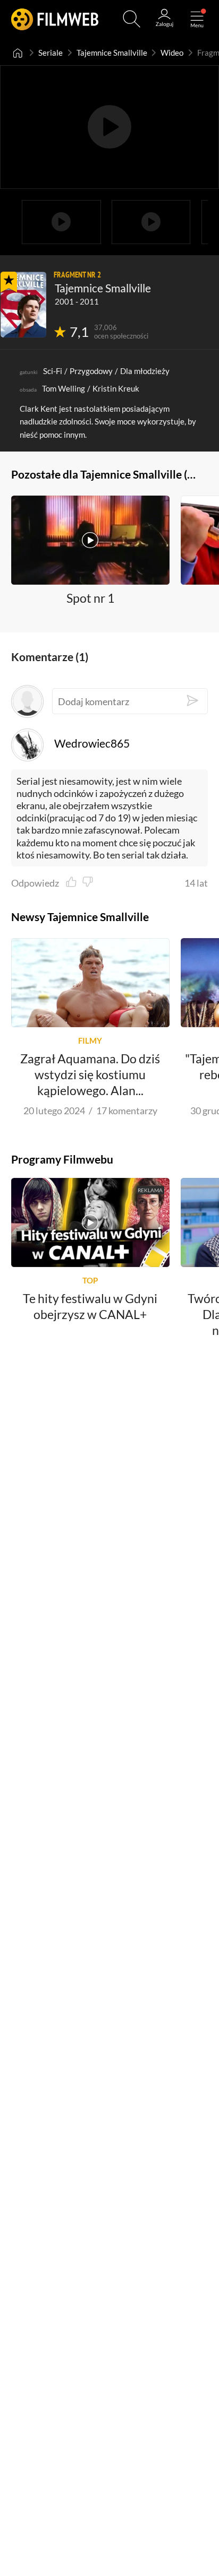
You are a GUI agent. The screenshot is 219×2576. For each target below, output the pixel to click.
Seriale (50, 53)
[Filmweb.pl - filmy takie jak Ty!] (55, 19)
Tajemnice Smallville (112, 53)
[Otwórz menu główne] (197, 19)
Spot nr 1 (90, 599)
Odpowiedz (35, 883)
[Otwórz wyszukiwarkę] (132, 19)
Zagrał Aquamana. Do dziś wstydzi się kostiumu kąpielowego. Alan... (90, 1074)
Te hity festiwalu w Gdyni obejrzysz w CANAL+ (90, 1306)
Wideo (172, 53)
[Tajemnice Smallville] (23, 305)
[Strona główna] (18, 53)
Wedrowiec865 (92, 743)
